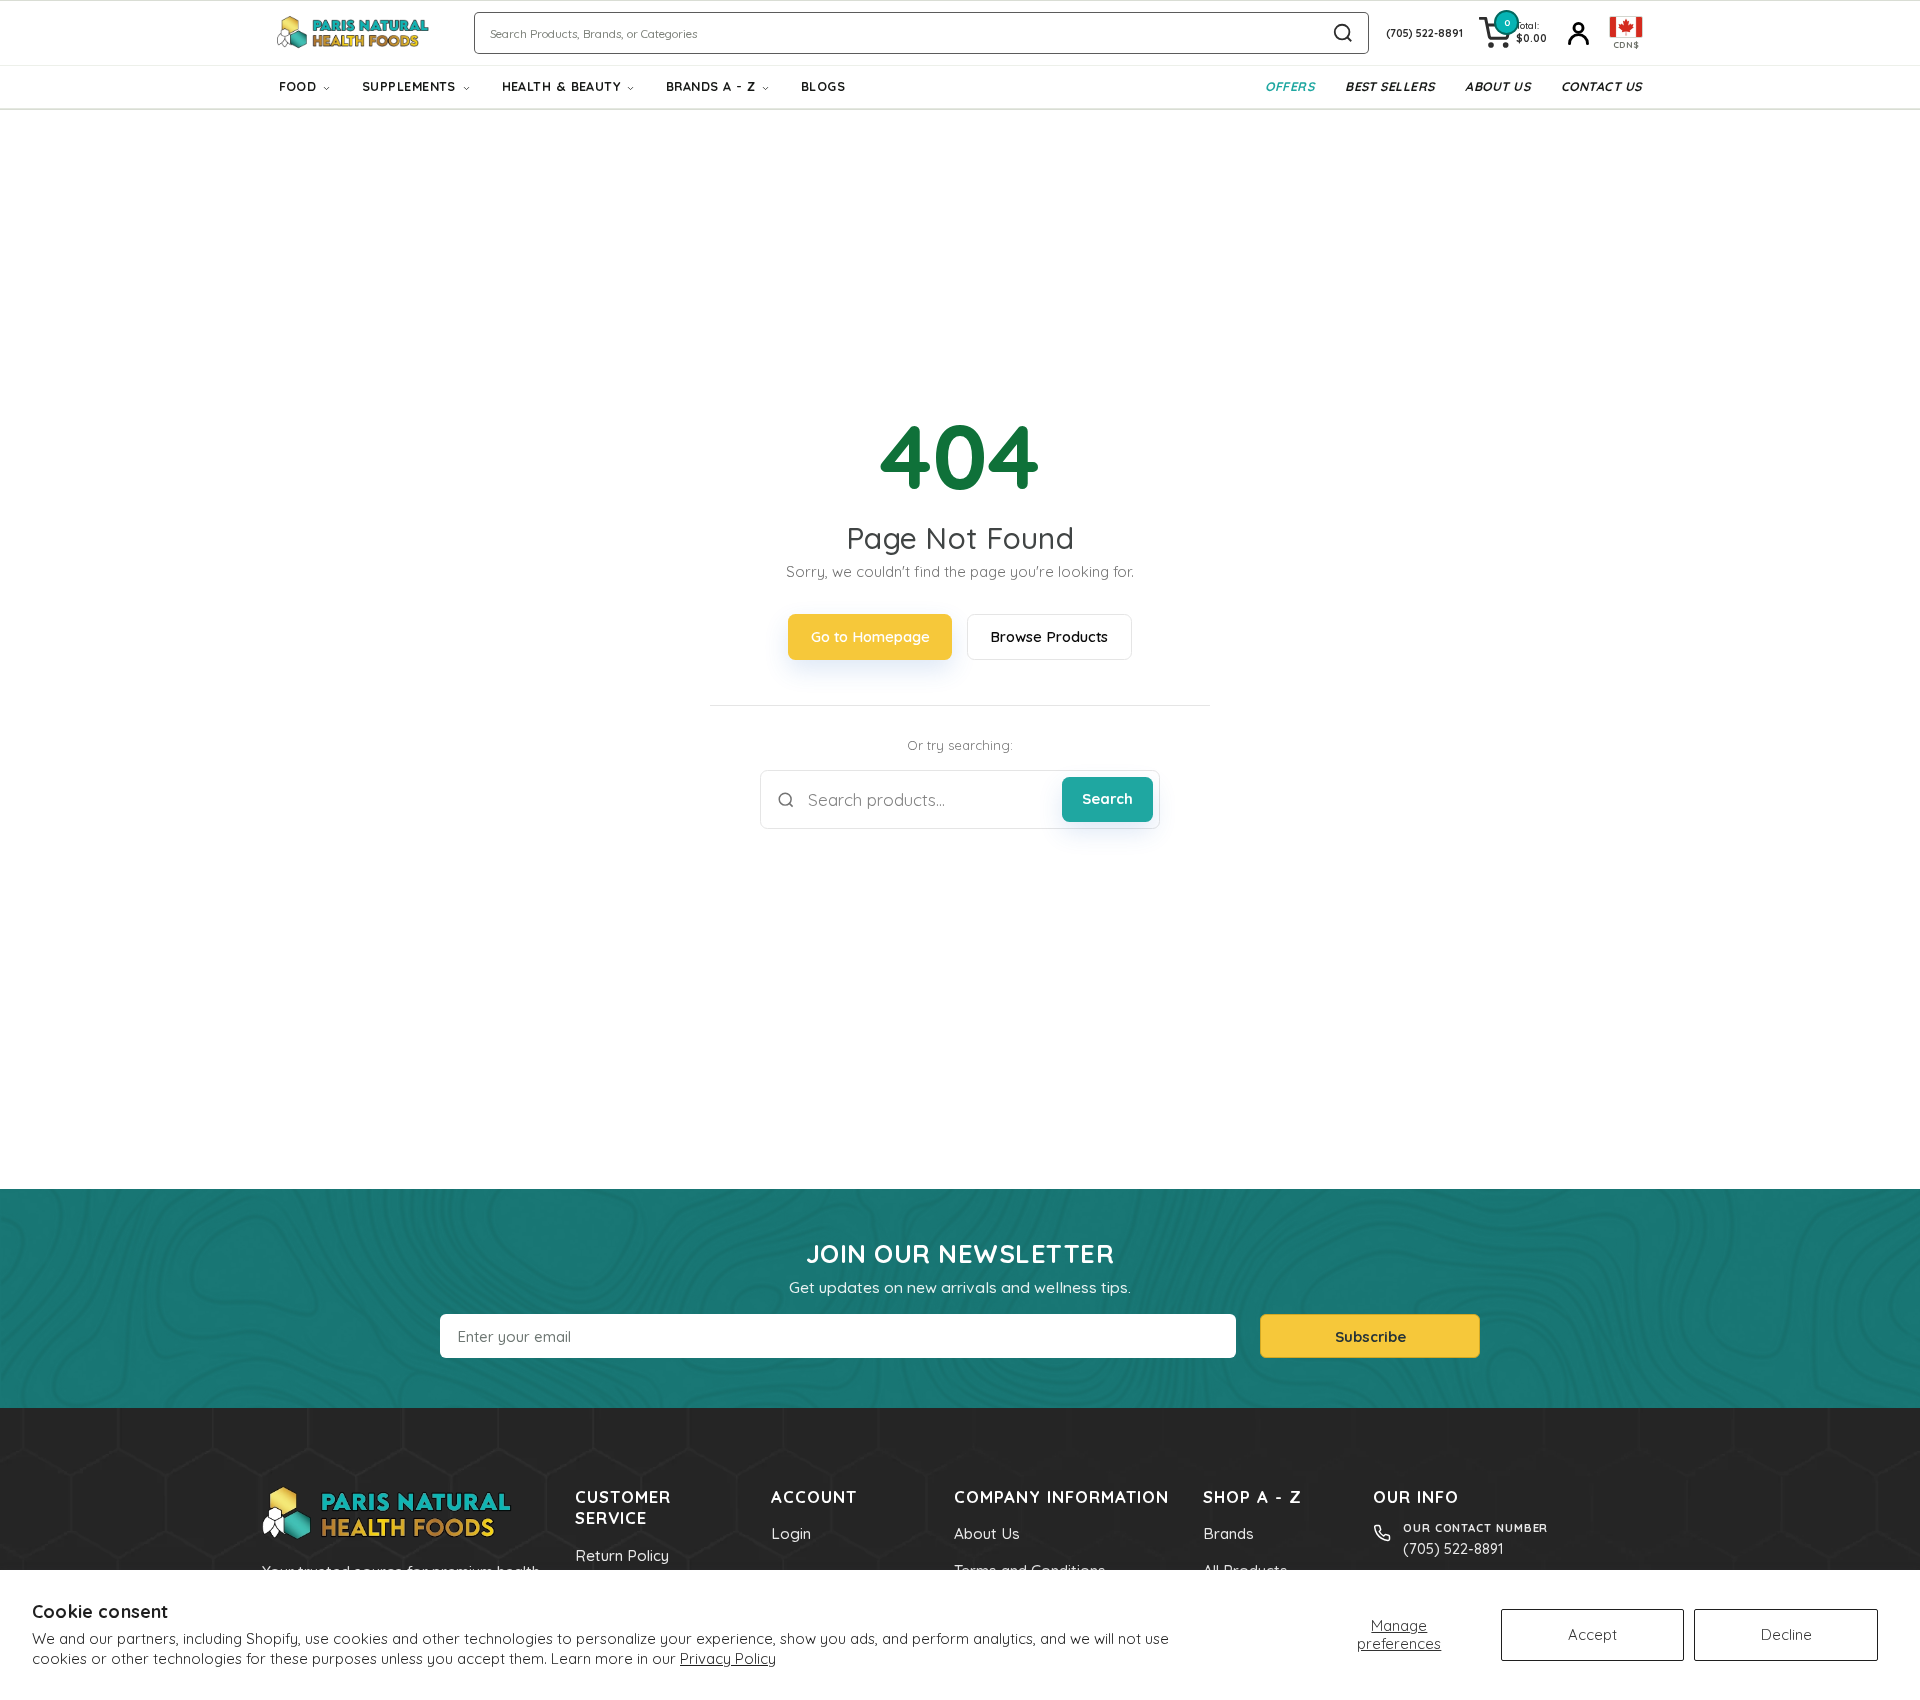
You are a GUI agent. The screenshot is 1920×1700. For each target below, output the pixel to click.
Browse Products (1049, 636)
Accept (1592, 1634)
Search (1107, 798)
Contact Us (1601, 86)
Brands (1228, 1533)
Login (791, 1533)
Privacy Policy (728, 1658)
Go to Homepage (870, 636)
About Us (1497, 86)
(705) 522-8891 (1453, 1548)
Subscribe (1370, 1336)
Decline (1786, 1634)
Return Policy (622, 1555)
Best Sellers (1389, 86)
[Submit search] (1343, 33)
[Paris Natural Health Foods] (353, 33)
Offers (1289, 86)
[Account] (1578, 33)
